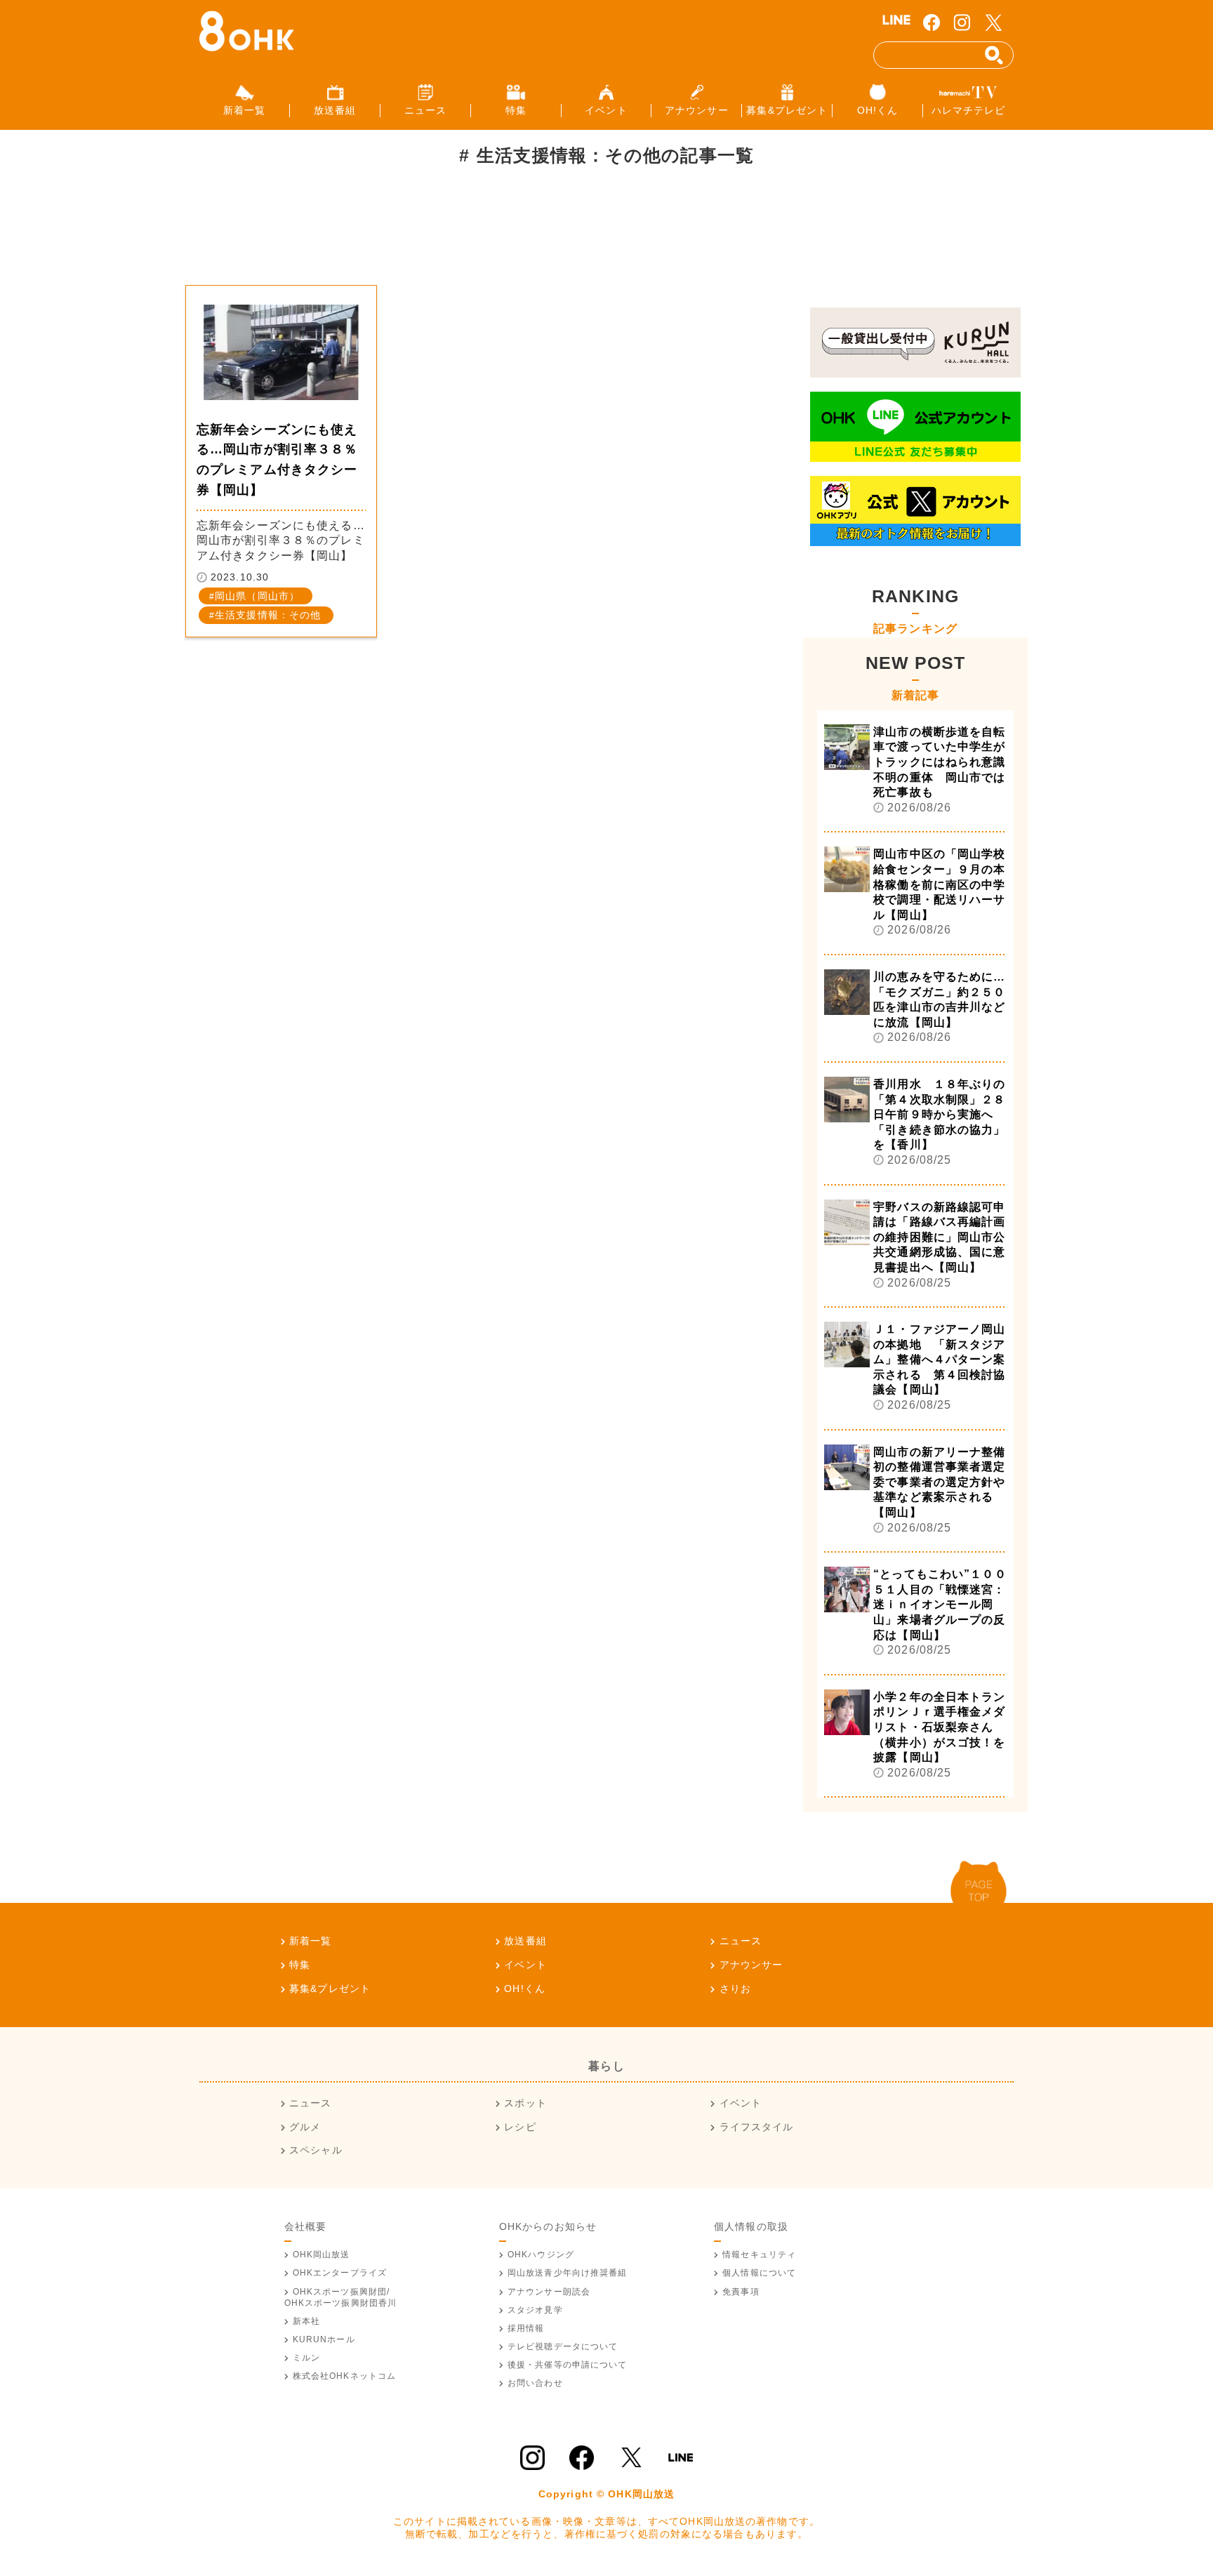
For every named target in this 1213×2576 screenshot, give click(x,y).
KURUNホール (324, 2339)
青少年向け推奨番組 (568, 2273)
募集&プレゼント (330, 1989)
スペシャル (316, 2150)
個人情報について (759, 2273)
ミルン (306, 2358)
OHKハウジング (541, 2255)
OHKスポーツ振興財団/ (341, 2297)
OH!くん (525, 1989)
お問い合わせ (535, 2383)
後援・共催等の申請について (568, 2365)
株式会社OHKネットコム (344, 2376)
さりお (735, 1989)
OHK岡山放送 (322, 2255)
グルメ (305, 2127)
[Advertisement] (441, 234)
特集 (300, 1965)
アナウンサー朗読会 (549, 2292)
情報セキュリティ (759, 2255)
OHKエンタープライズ (340, 2273)
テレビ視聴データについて (563, 2346)
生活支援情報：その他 (268, 615)
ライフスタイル (756, 2127)
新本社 (306, 2321)
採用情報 (526, 2328)
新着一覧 (310, 1941)
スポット (525, 2103)
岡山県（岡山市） (257, 596)
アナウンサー (751, 1965)
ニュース (741, 1941)
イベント (525, 1965)
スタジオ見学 (535, 2310)
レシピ (520, 2127)
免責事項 (741, 2292)
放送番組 (525, 1941)
